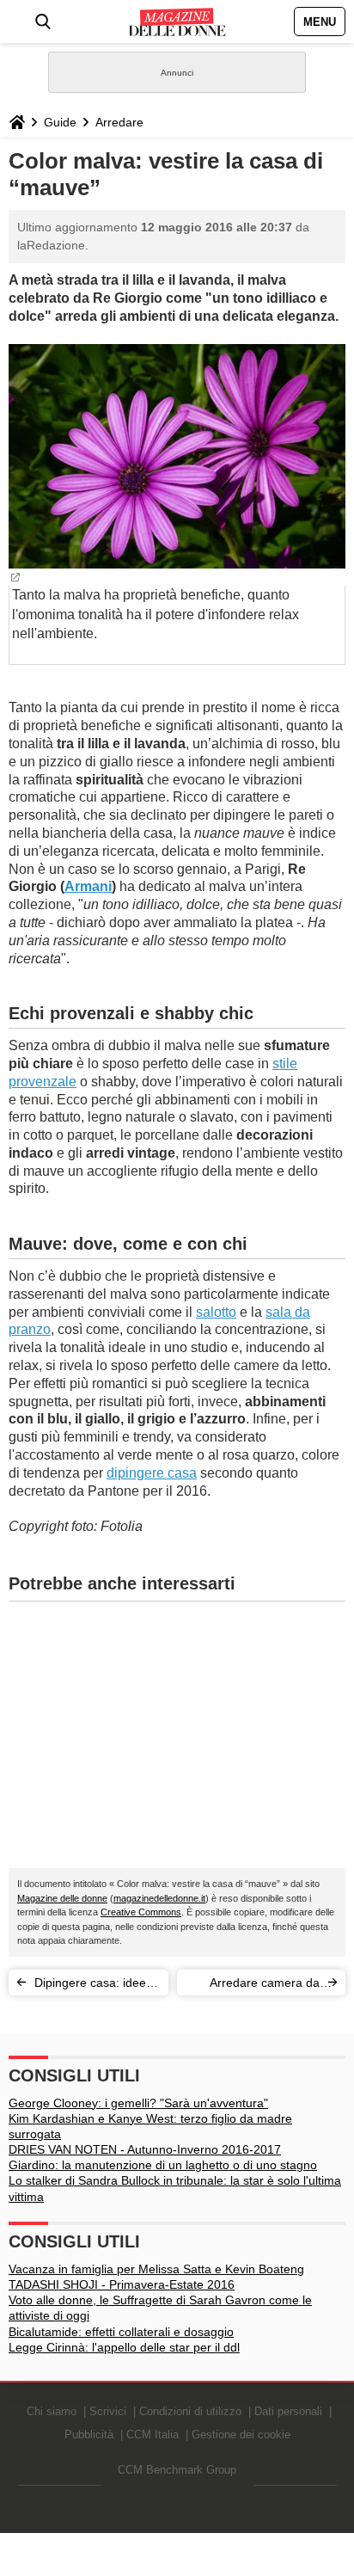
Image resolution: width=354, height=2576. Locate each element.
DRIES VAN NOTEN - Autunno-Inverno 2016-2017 (145, 2149)
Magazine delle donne (62, 1898)
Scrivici (108, 2411)
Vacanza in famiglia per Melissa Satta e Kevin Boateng (156, 2269)
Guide (60, 122)
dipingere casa (152, 1473)
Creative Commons (141, 1912)
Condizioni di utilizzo (190, 2411)
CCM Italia (153, 2435)
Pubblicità (89, 2435)
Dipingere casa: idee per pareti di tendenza (94, 1986)
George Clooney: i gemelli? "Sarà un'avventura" (138, 2103)
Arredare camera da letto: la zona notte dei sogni (259, 1986)
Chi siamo (52, 2411)
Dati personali (288, 2411)
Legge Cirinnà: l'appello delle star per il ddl (124, 2347)
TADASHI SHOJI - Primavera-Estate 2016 (122, 2284)
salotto (216, 1312)
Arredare (119, 122)
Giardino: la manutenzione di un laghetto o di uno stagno (163, 2165)
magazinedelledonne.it (159, 1898)
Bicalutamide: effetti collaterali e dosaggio (121, 2332)
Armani (88, 886)
